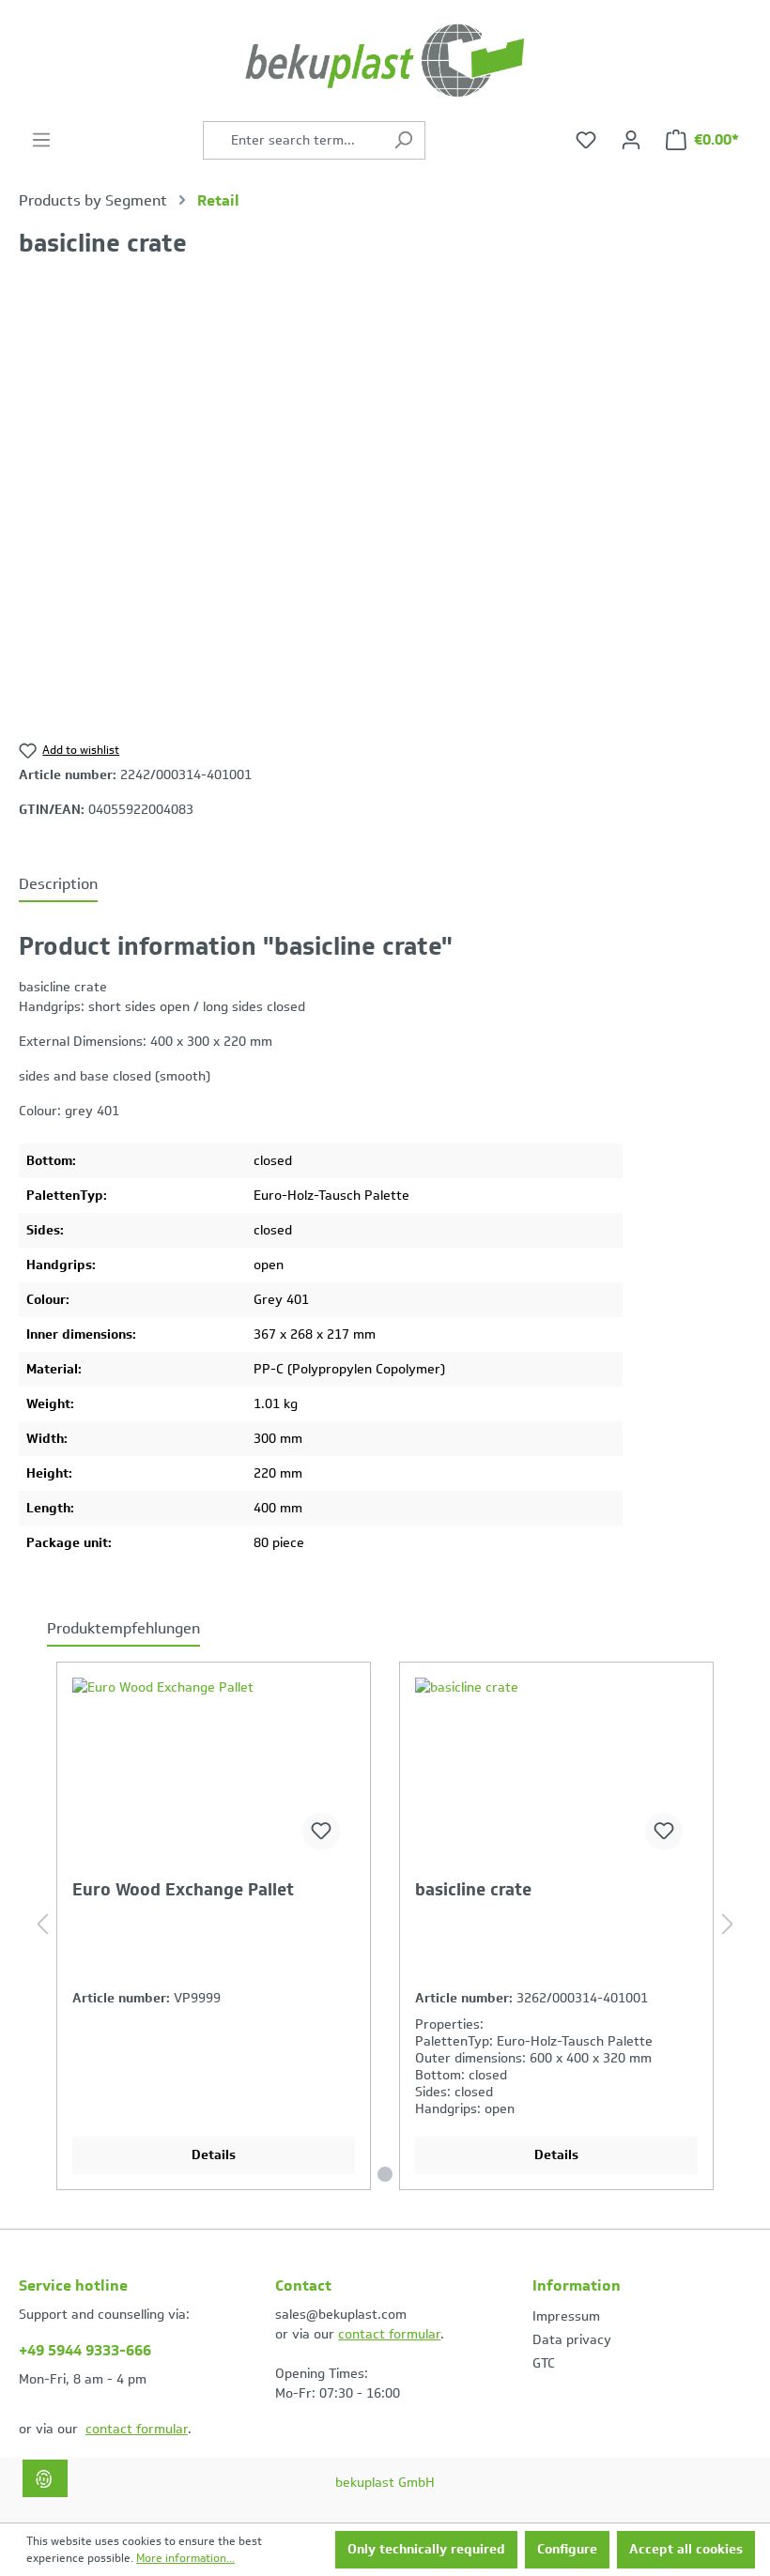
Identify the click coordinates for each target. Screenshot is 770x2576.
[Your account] (631, 140)
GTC (544, 2363)
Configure (567, 2549)
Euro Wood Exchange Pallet (183, 1891)
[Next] (728, 1926)
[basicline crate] (556, 1771)
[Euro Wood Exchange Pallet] (214, 1771)
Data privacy (572, 2340)
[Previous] (42, 1926)
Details (214, 2155)
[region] (385, 510)
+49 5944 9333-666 (85, 2350)
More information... (185, 2558)
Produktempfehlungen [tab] (123, 1628)
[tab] (58, 885)
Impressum (566, 2316)
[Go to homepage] (385, 61)
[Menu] (41, 140)
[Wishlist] (586, 140)
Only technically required (426, 2549)
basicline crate (473, 1891)
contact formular (137, 2429)
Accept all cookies (686, 2549)
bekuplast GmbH (385, 2483)
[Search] (403, 140)
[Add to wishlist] (321, 1832)
